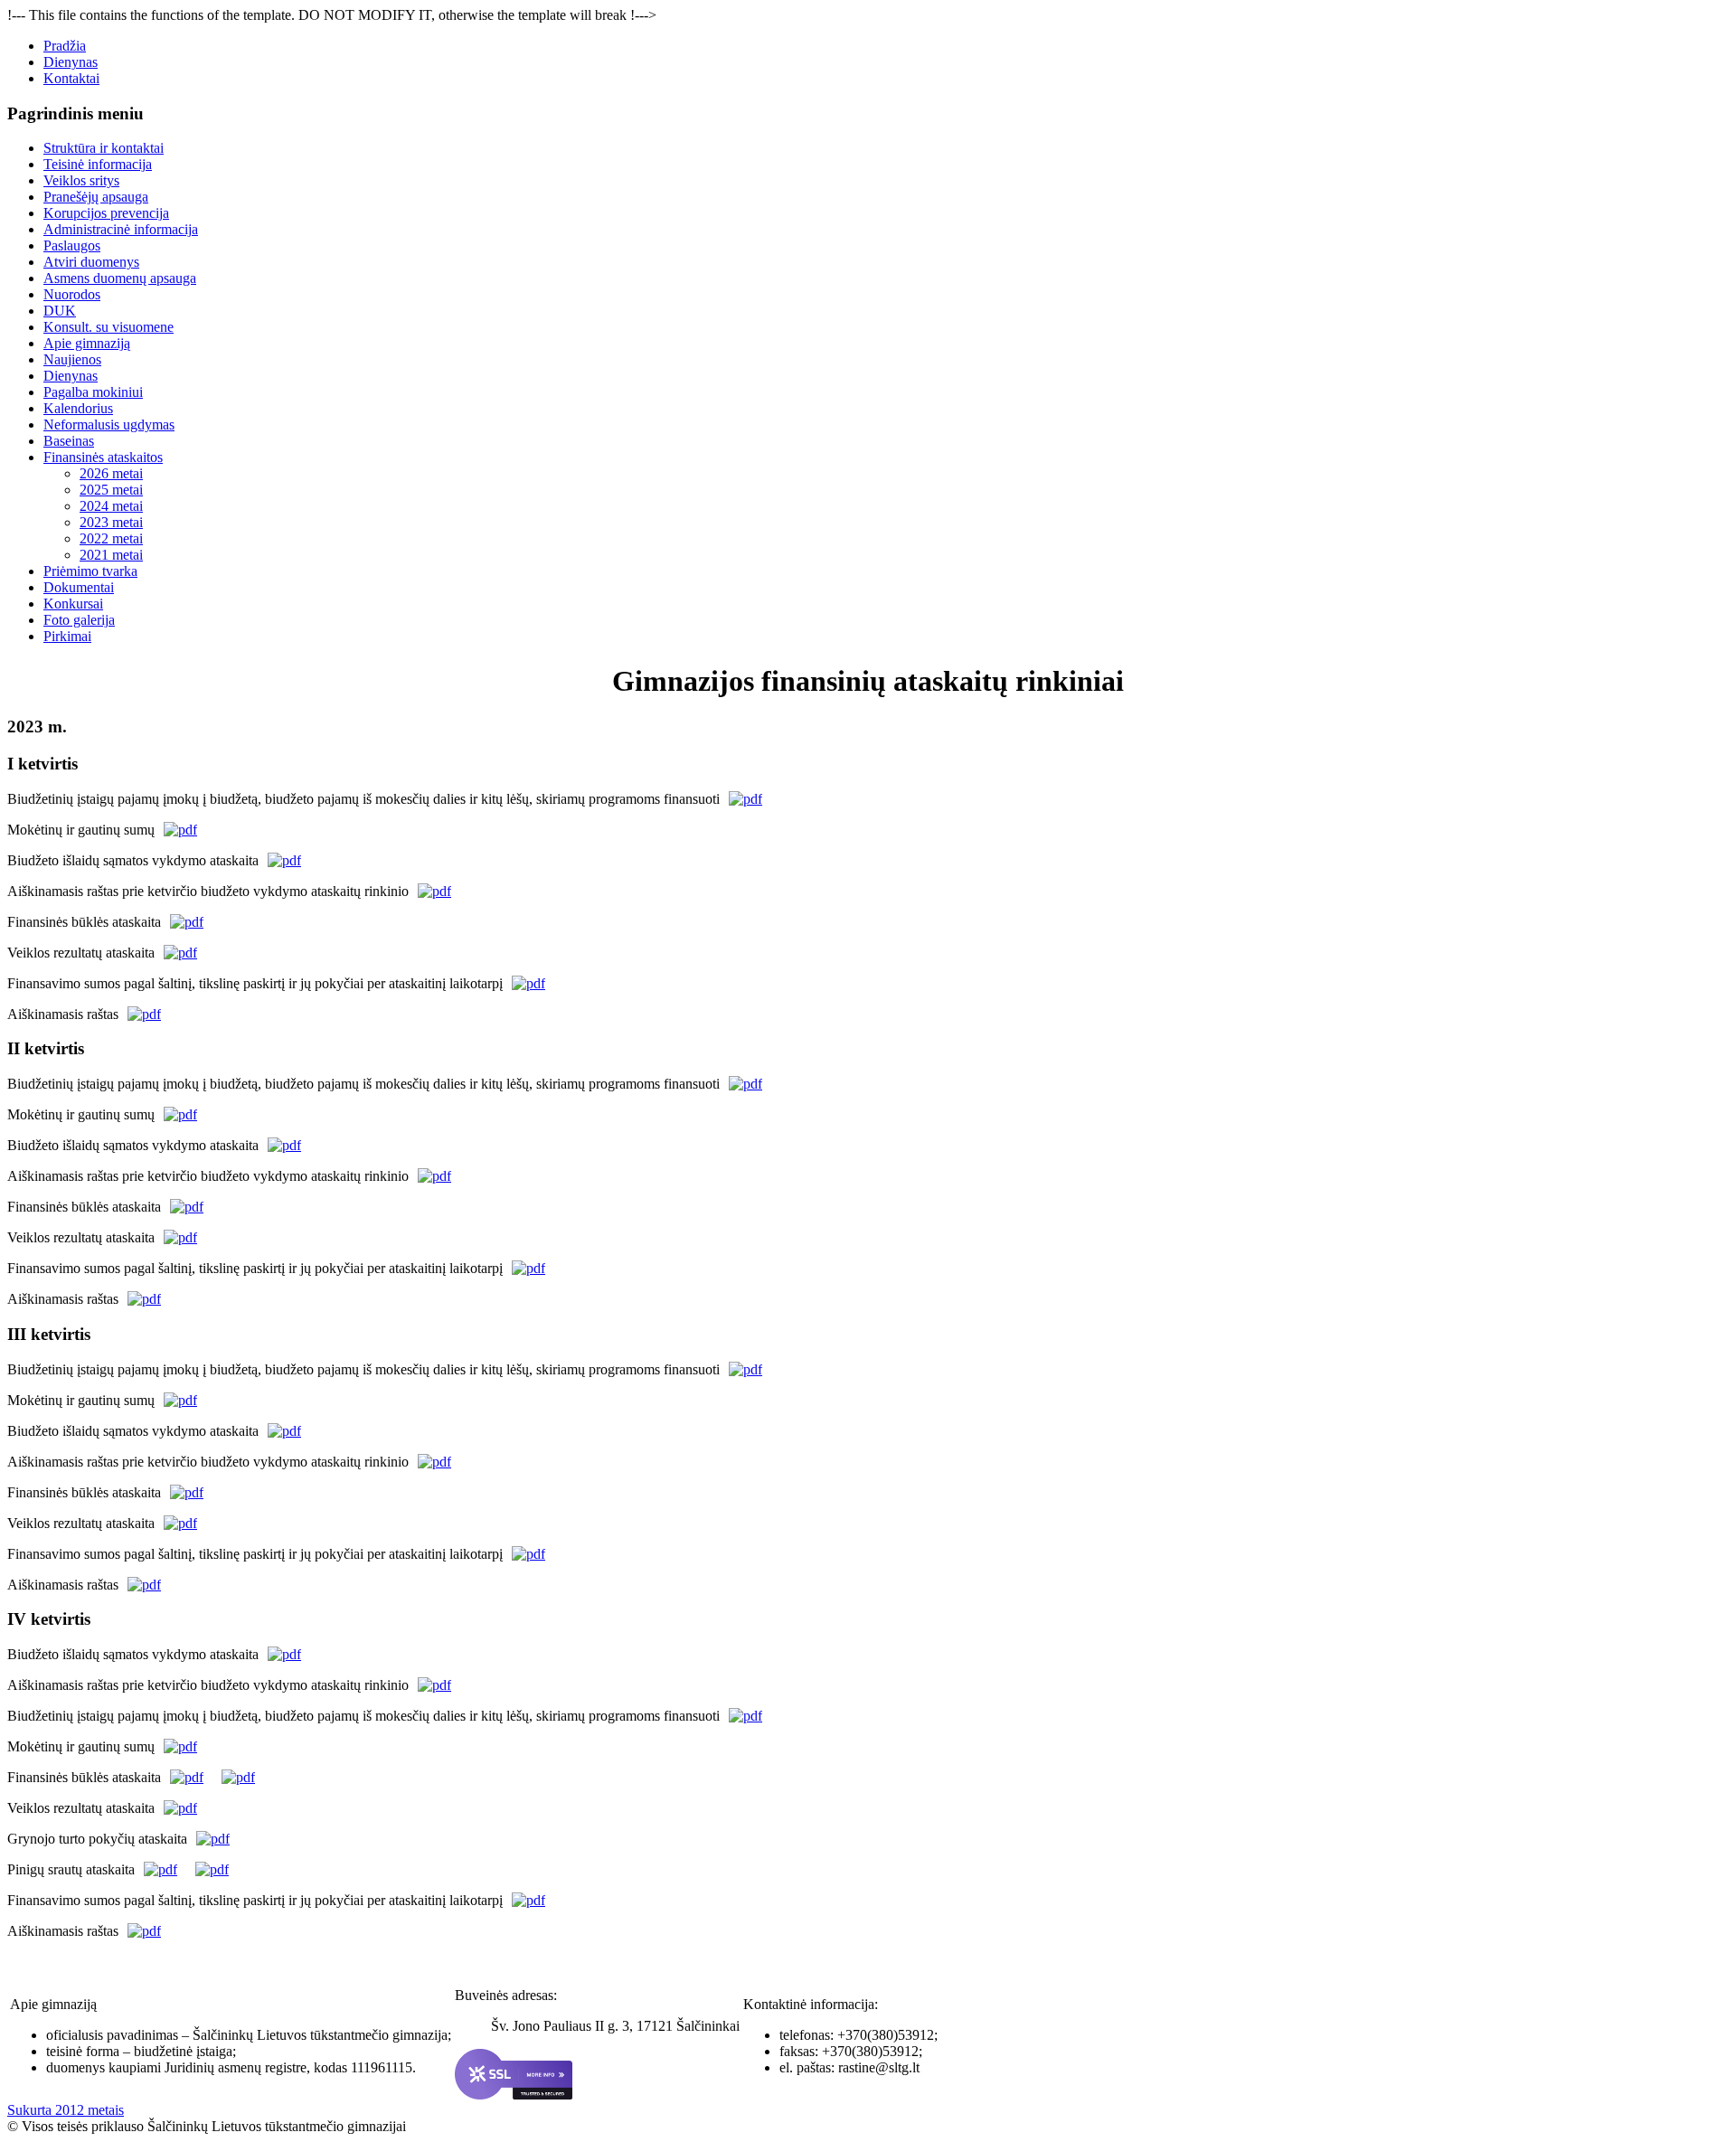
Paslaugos (72, 245)
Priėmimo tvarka (90, 571)
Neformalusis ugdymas (109, 425)
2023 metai (111, 522)
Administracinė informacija (121, 229)
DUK (60, 311)
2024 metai (111, 506)
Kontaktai (71, 78)
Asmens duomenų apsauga (120, 278)
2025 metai (111, 490)
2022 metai (111, 538)
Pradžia (65, 46)
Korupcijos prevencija (106, 213)
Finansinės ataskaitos (103, 457)
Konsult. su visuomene (108, 327)
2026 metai (111, 473)
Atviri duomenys (91, 262)
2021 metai (111, 555)
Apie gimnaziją (87, 343)
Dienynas (71, 62)
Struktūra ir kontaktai (104, 148)
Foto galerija (79, 620)
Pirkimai (67, 636)
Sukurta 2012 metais (66, 2110)
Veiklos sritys (81, 180)
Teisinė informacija (98, 164)
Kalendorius (78, 408)
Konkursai (73, 604)
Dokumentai (79, 587)
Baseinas (69, 441)
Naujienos (72, 359)
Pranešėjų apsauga (96, 197)
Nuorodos (72, 294)
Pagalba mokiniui (93, 392)
